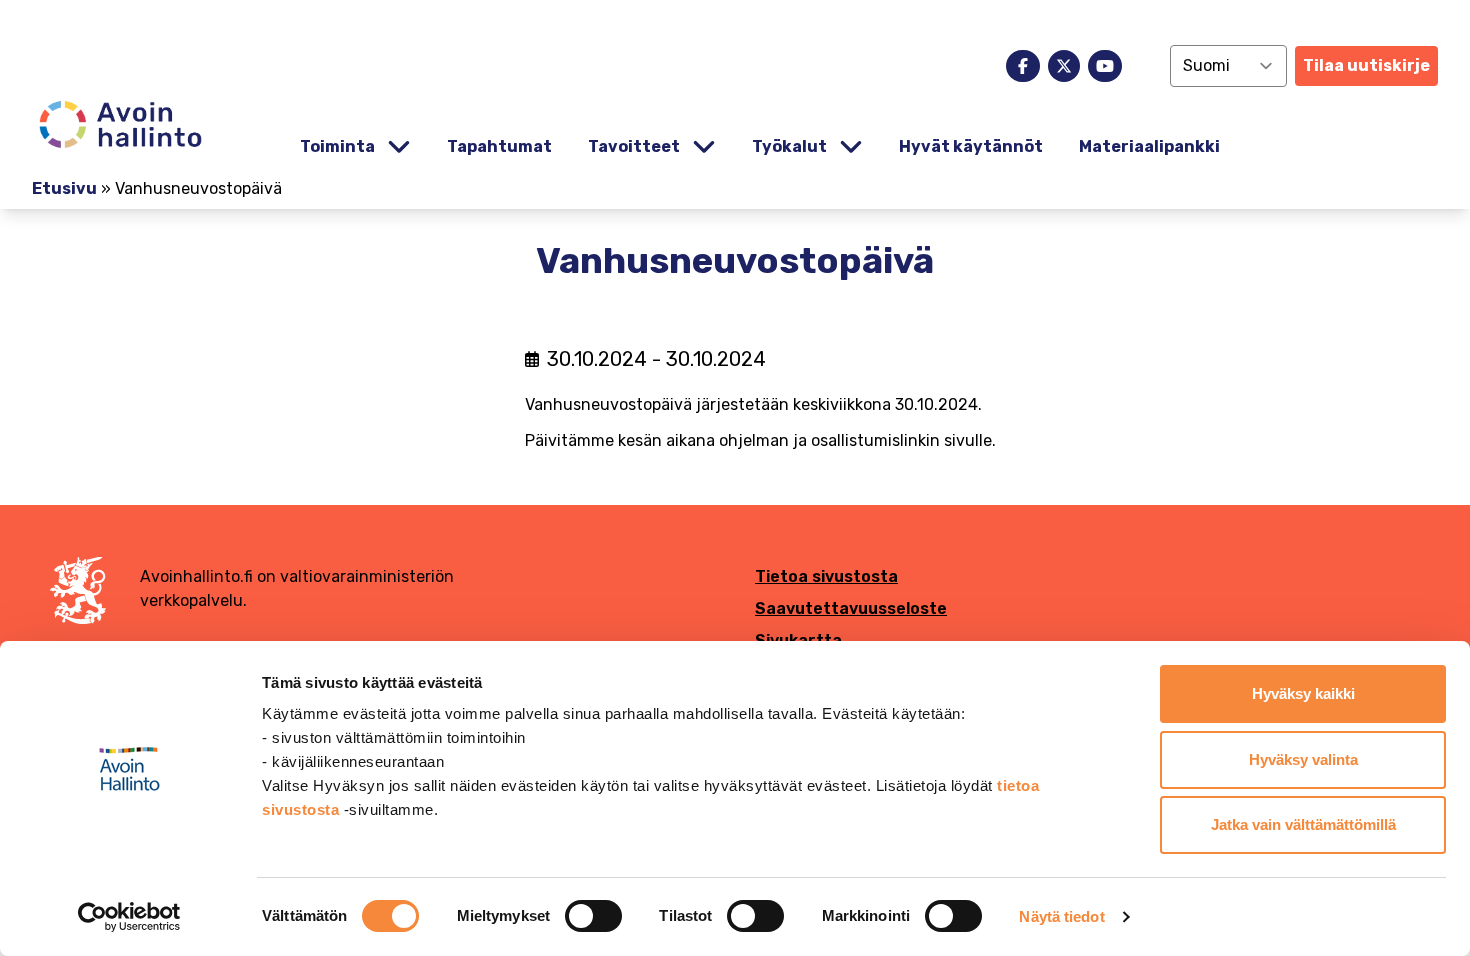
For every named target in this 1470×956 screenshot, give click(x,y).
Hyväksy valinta (1303, 759)
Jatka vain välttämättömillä (1303, 824)
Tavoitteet (634, 146)
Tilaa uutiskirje (1366, 65)
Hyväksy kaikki (1303, 693)
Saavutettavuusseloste (851, 608)
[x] (1064, 66)
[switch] (593, 916)
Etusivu (64, 188)
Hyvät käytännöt (971, 146)
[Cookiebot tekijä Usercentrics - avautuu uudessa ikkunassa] (129, 917)
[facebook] (1023, 66)
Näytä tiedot (1061, 916)
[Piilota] (397, 147)
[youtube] (1105, 66)
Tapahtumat (499, 146)
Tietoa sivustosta (826, 576)
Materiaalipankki (1149, 146)
